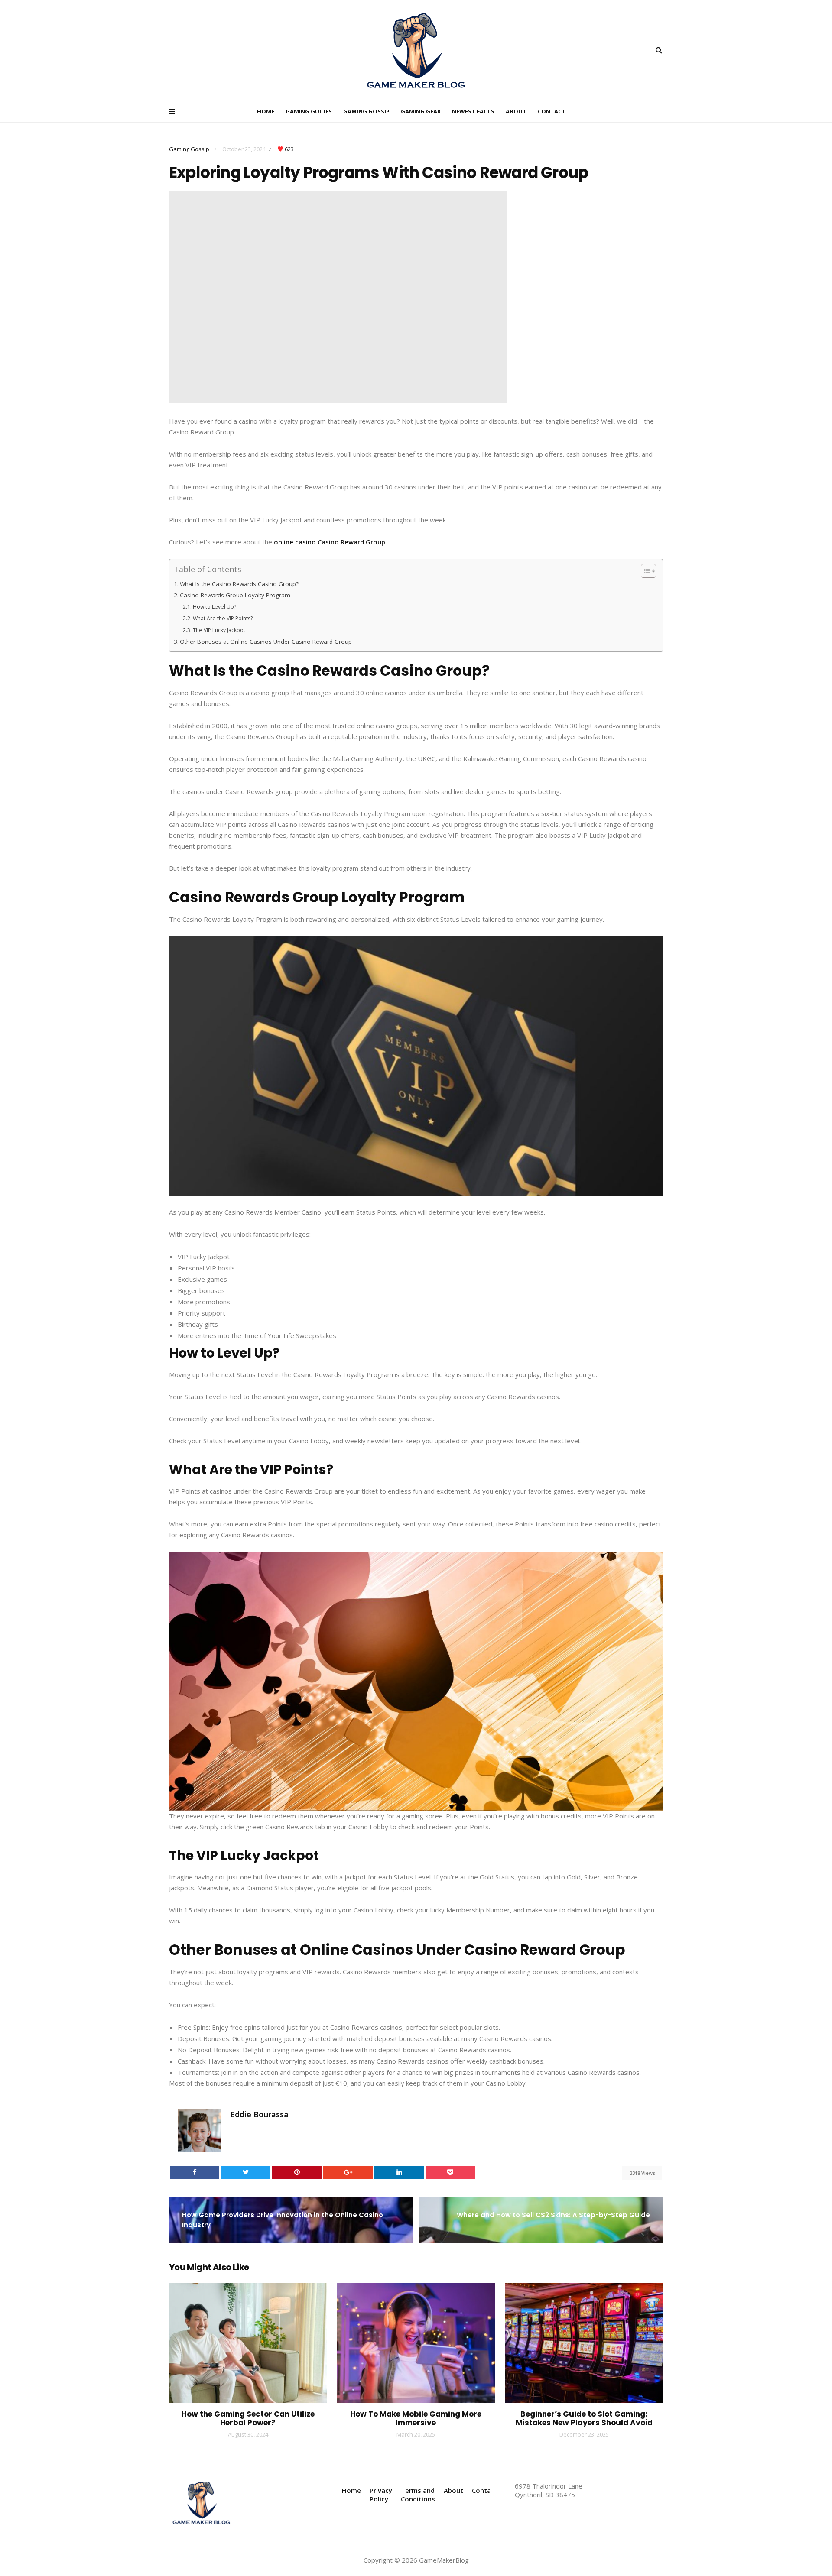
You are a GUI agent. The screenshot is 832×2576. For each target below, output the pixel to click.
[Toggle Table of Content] (644, 571)
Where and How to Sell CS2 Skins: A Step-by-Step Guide (553, 2215)
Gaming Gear (421, 111)
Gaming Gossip (366, 111)
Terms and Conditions (418, 2495)
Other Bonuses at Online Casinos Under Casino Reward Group (266, 642)
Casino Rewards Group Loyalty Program (235, 595)
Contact (552, 111)
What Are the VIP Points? (223, 618)
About (516, 111)
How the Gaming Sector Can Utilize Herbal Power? (248, 2418)
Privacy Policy (381, 2495)
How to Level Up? (214, 607)
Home (266, 111)
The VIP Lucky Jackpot (219, 630)
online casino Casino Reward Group (330, 542)
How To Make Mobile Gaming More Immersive (416, 2418)
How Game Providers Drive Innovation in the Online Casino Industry (283, 2220)
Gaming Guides (309, 111)
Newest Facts (473, 111)
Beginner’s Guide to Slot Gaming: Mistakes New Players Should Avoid (584, 2418)
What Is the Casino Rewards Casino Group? (239, 584)
